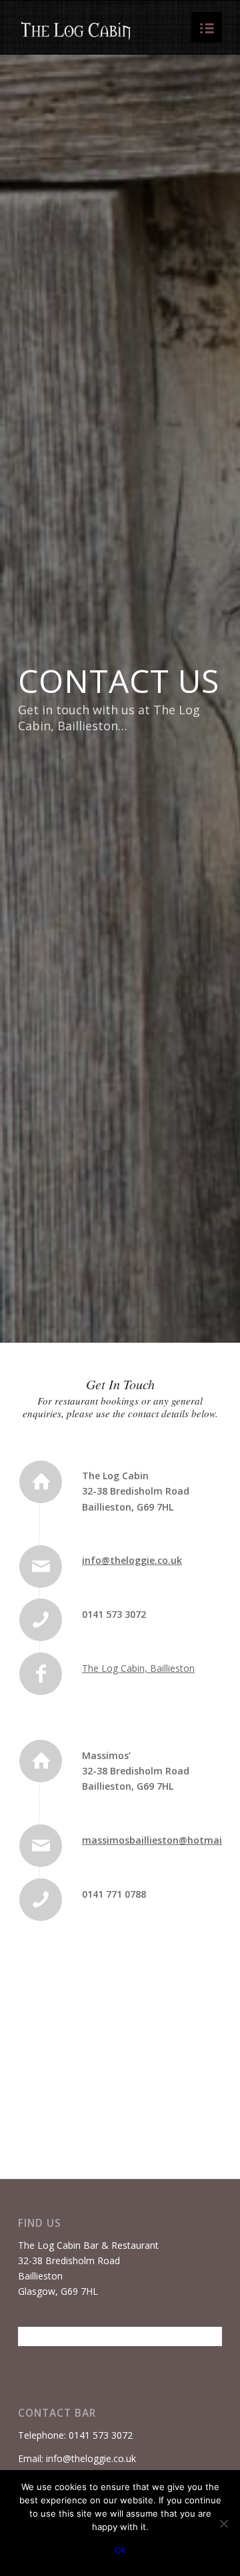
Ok (120, 2550)
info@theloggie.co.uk (132, 1560)
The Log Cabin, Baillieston (138, 1668)
